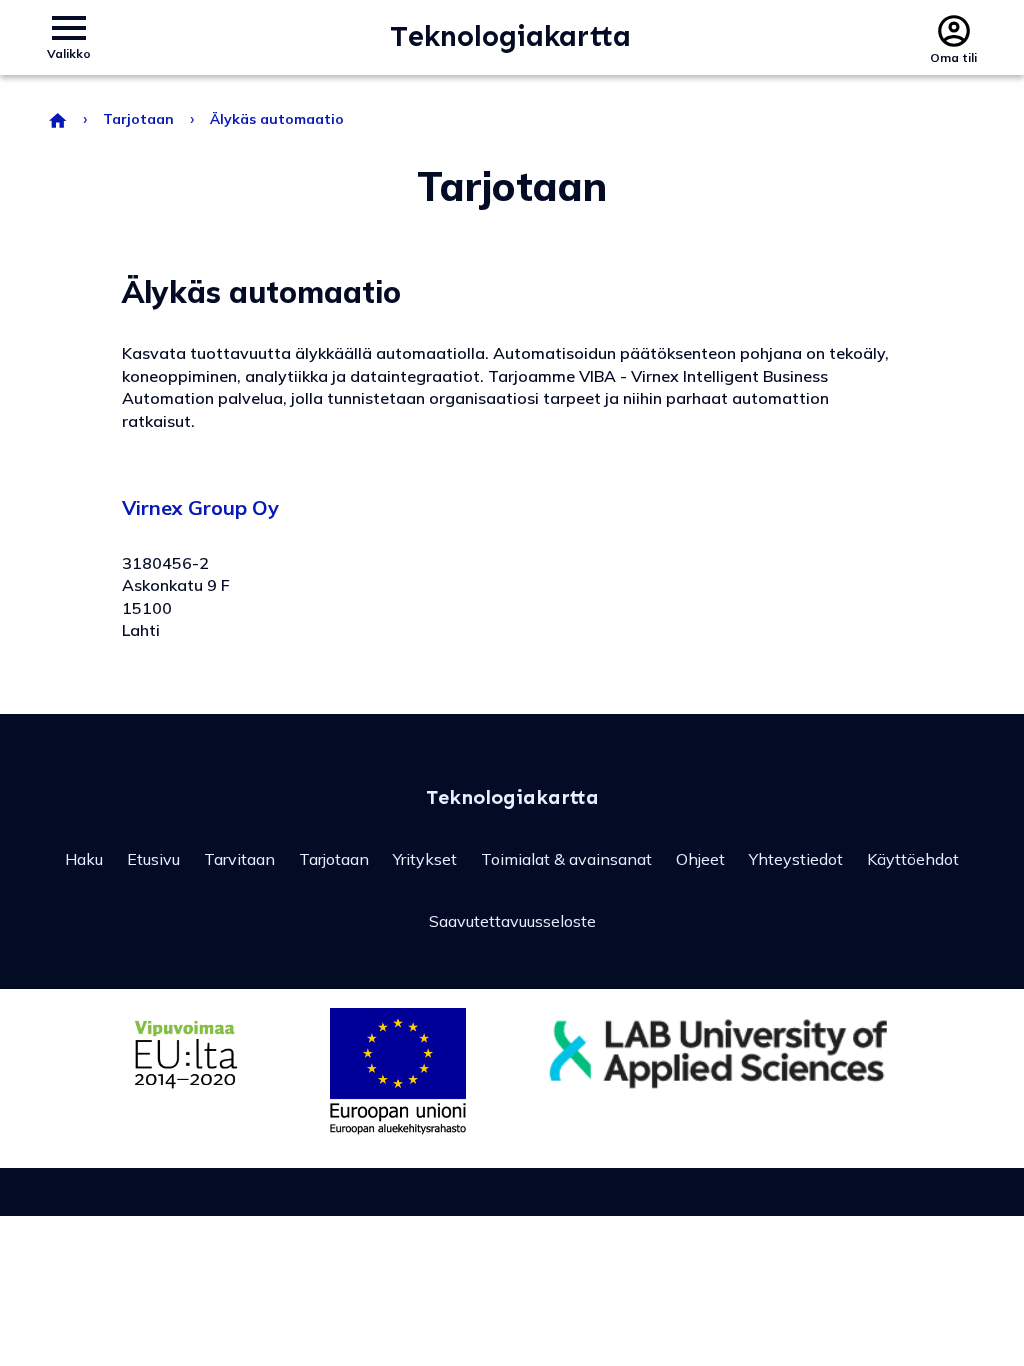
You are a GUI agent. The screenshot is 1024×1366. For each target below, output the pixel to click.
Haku (84, 859)
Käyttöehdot (913, 859)
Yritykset (425, 859)
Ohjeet (700, 859)
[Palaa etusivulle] (57, 119)
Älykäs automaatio (277, 119)
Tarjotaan (138, 119)
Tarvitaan (239, 859)
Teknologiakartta (510, 37)
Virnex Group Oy (200, 507)
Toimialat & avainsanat (566, 859)
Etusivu (153, 859)
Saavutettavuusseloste (512, 921)
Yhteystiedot (796, 859)
